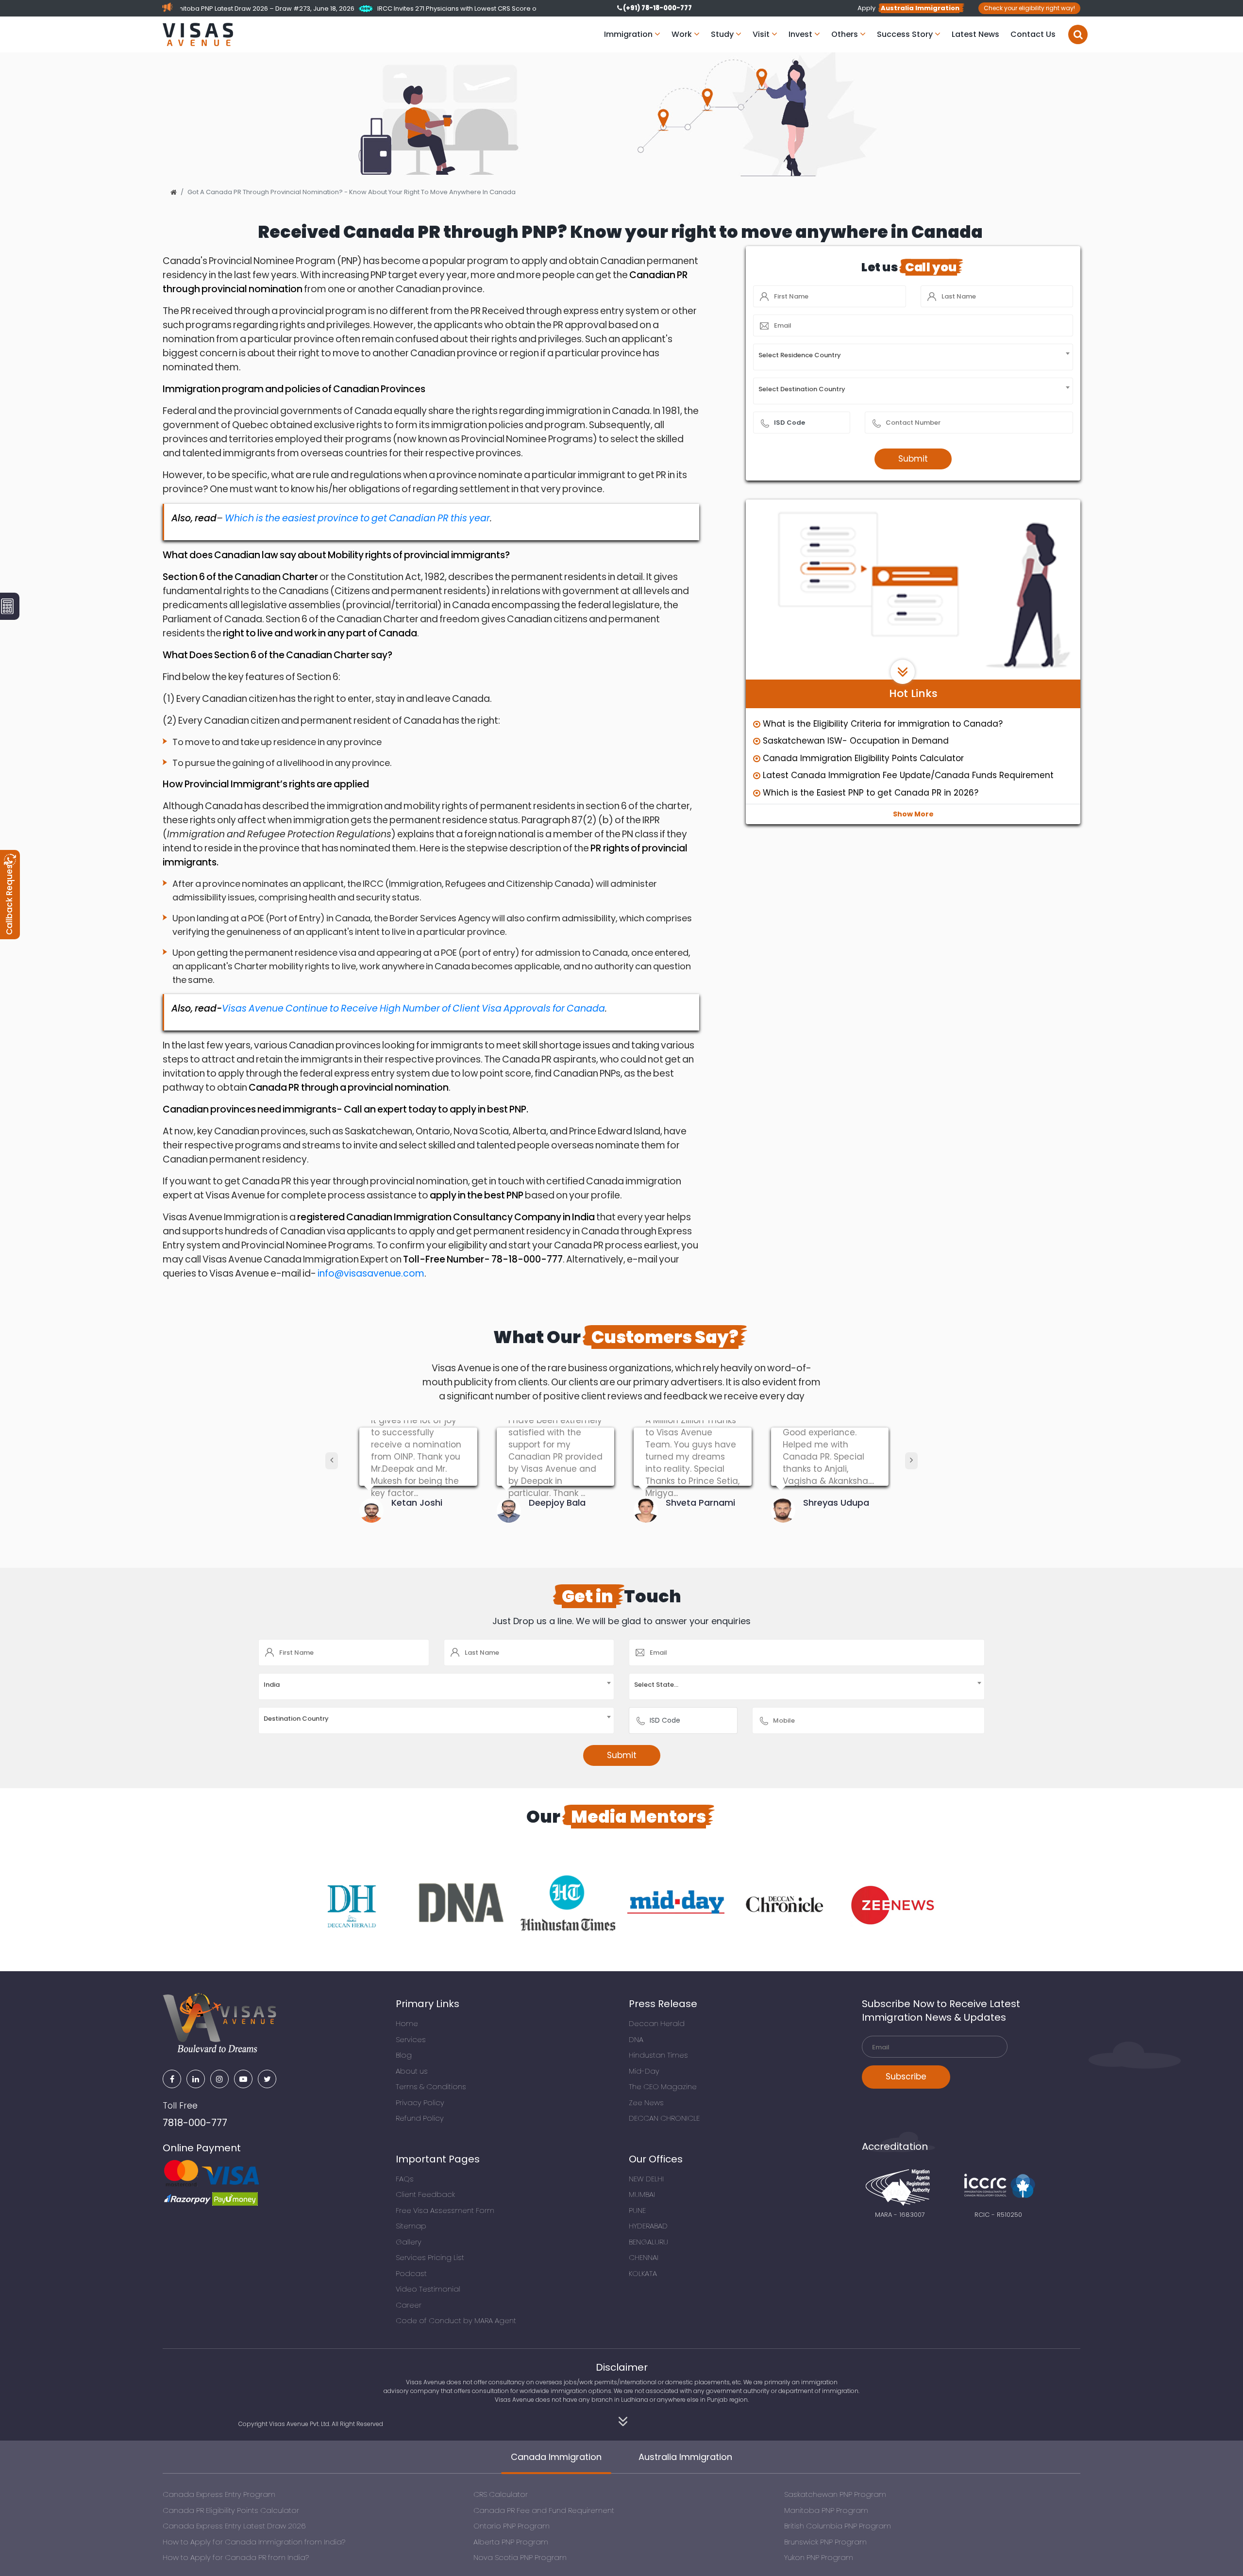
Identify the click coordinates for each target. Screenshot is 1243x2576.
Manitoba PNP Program (826, 2510)
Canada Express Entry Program (219, 2494)
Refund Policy (420, 2118)
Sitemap (411, 2226)
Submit (913, 459)
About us (412, 2071)
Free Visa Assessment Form (445, 2210)
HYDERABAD (648, 2226)
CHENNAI (644, 2257)
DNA (636, 2039)
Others (846, 34)
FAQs (405, 2179)
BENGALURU (648, 2242)
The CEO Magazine (663, 2086)
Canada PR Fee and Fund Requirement (544, 2510)
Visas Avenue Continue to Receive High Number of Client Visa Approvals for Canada (413, 1008)
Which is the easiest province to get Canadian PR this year (357, 518)
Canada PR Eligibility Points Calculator (231, 2510)
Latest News (975, 34)
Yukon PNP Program (819, 2557)
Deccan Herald (657, 2023)
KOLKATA (643, 2273)
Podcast (411, 2273)
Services (411, 2039)
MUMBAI (642, 2194)
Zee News (646, 2102)
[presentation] (332, 1461)
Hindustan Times (658, 2055)
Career (409, 2305)
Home (407, 2023)
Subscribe (906, 2077)
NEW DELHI (646, 2179)
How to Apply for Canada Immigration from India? (254, 2542)
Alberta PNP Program (511, 2542)
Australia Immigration (685, 2457)
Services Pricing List (430, 2257)
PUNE (637, 2210)
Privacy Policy (420, 2102)
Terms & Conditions (431, 2086)
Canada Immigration (556, 2457)
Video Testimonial (428, 2289)
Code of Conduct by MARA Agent (456, 2320)
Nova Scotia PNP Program (520, 2557)
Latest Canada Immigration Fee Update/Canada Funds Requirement (908, 775)
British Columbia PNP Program (838, 2526)
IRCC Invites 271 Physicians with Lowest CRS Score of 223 (190, 8)
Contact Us (1033, 34)
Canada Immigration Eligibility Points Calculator (863, 758)
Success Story (906, 34)
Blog (404, 2055)
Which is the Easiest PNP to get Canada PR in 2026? (871, 793)
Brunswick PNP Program (825, 2542)
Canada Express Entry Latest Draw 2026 (234, 2526)
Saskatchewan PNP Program (835, 2494)
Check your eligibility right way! (1029, 8)
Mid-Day (644, 2071)
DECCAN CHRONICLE (664, 2118)
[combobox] (913, 357)
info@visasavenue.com (371, 1273)
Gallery (409, 2242)
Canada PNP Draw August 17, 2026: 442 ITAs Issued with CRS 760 (400, 8)
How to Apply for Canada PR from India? (236, 2557)
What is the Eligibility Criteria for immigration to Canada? (883, 724)
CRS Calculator (501, 2494)
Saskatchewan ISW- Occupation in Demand (856, 741)
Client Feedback (425, 2194)
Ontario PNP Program (512, 2526)
